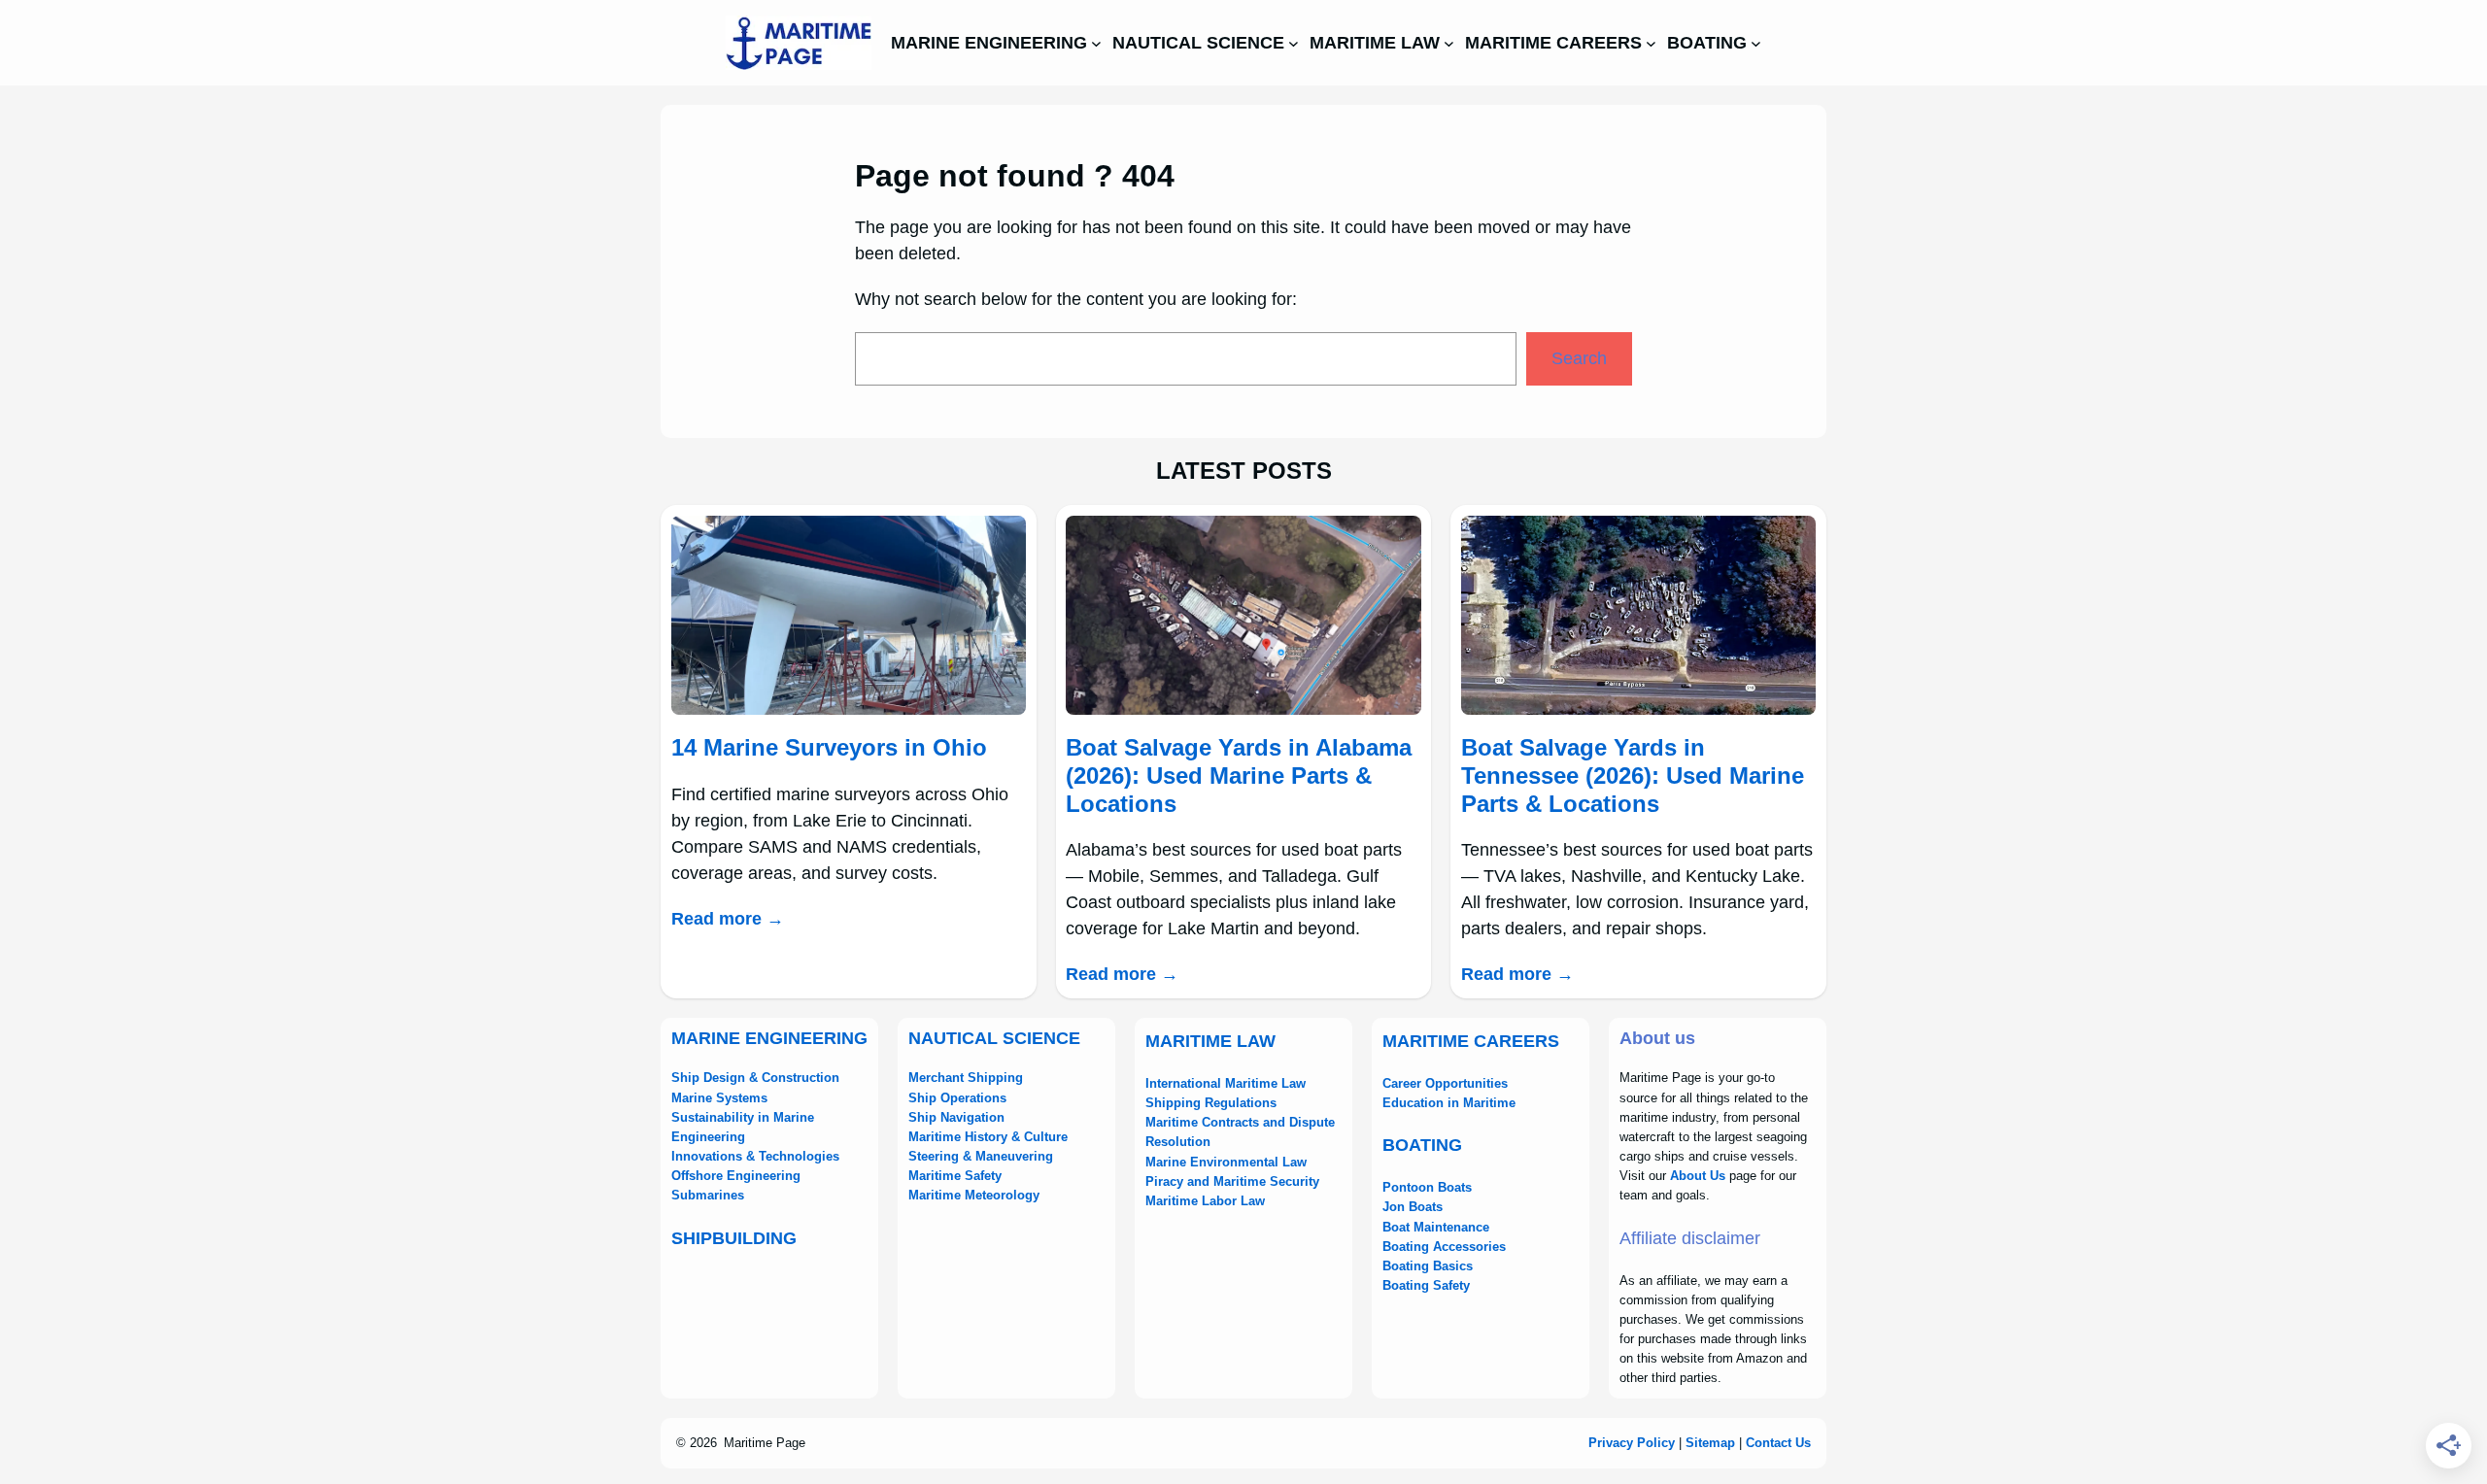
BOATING (1422, 1145)
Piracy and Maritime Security (1232, 1181)
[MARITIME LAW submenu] (1449, 43)
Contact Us (1778, 1443)
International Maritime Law (1226, 1083)
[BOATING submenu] (1756, 43)
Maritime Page (765, 1443)
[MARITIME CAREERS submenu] (1651, 43)
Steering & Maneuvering (981, 1156)
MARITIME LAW (1210, 1041)
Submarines (708, 1195)
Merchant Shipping (966, 1078)
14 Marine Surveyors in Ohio (829, 747)
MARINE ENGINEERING (769, 1038)
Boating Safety (1426, 1285)
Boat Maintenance (1436, 1227)
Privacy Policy (1632, 1443)
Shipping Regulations (1211, 1103)
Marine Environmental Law (1226, 1162)
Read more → (728, 919)
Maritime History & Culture (988, 1137)
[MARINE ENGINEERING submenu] (1096, 43)
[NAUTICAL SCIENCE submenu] (1294, 43)
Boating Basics (1428, 1266)
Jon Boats (1413, 1207)
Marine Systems (719, 1098)
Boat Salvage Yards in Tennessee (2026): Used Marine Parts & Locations (1633, 776)
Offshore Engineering (736, 1176)
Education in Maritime (1449, 1103)
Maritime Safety (955, 1176)
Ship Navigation (956, 1117)
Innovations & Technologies (755, 1156)
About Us (1698, 1176)
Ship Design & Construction (755, 1078)
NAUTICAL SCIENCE (994, 1038)
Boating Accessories (1444, 1247)
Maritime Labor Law (1205, 1201)
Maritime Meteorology (974, 1195)
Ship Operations (957, 1098)
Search (1579, 358)
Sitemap (1710, 1443)
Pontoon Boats (1427, 1187)
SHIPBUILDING (734, 1238)
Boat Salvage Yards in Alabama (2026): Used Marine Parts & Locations (1239, 776)
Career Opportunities (1445, 1083)
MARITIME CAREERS (1471, 1041)
